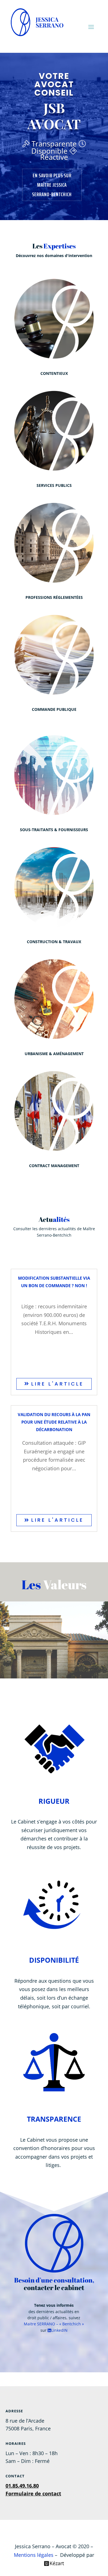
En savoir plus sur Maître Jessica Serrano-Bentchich (52, 185)
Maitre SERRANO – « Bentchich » (54, 2324)
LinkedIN (59, 2330)
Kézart (57, 2563)
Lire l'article (56, 1384)
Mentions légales (34, 2555)
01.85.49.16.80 (22, 2486)
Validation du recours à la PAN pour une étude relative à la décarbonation (54, 1422)
